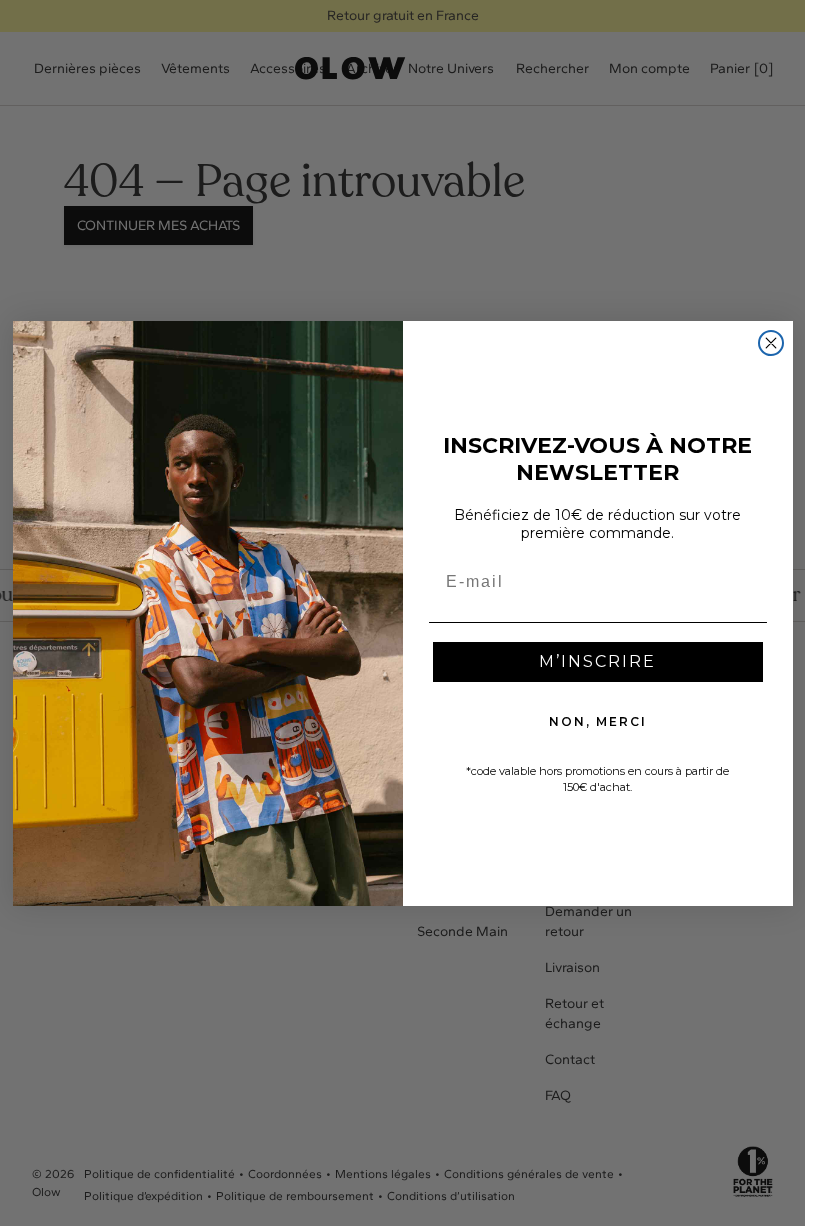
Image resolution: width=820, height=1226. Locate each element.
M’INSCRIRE (597, 661)
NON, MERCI (598, 721)
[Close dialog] (771, 343)
